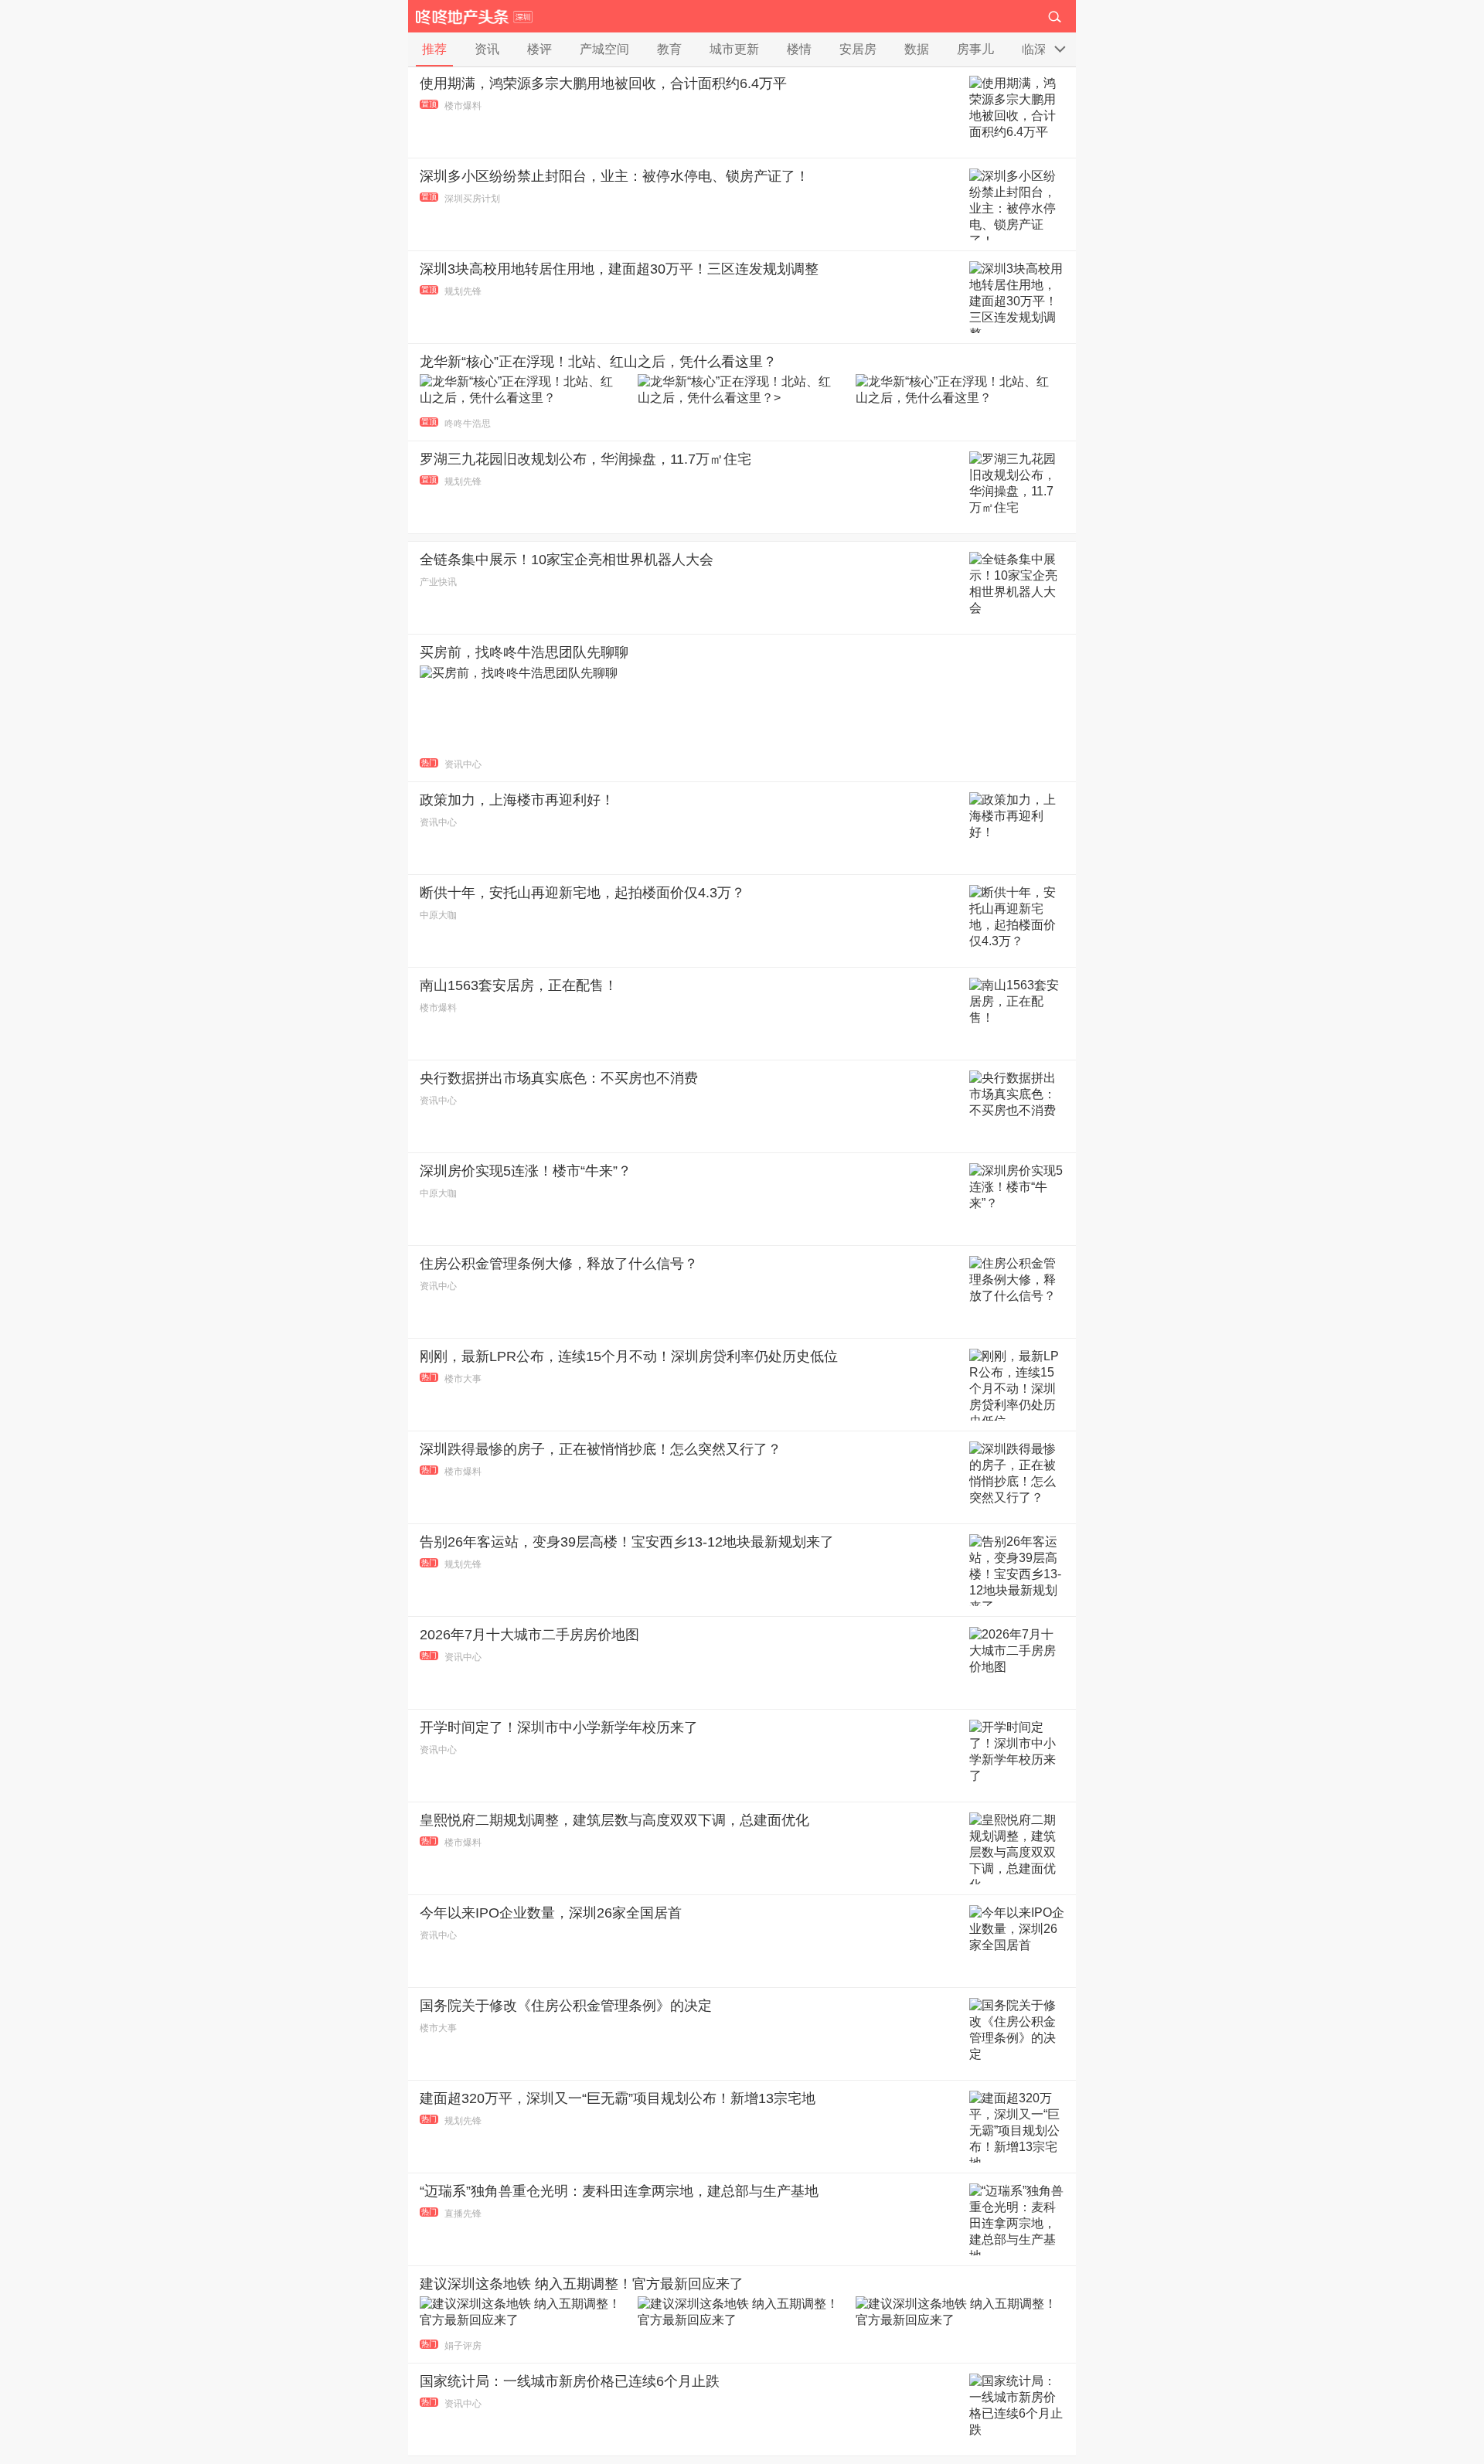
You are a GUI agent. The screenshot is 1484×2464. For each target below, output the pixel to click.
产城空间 (604, 49)
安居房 (858, 49)
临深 (1034, 49)
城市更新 (734, 49)
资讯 (487, 49)
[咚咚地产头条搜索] (1060, 15)
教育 (669, 49)
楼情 (799, 49)
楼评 (539, 49)
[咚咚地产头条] (474, 16)
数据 (917, 49)
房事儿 (975, 49)
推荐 (434, 49)
